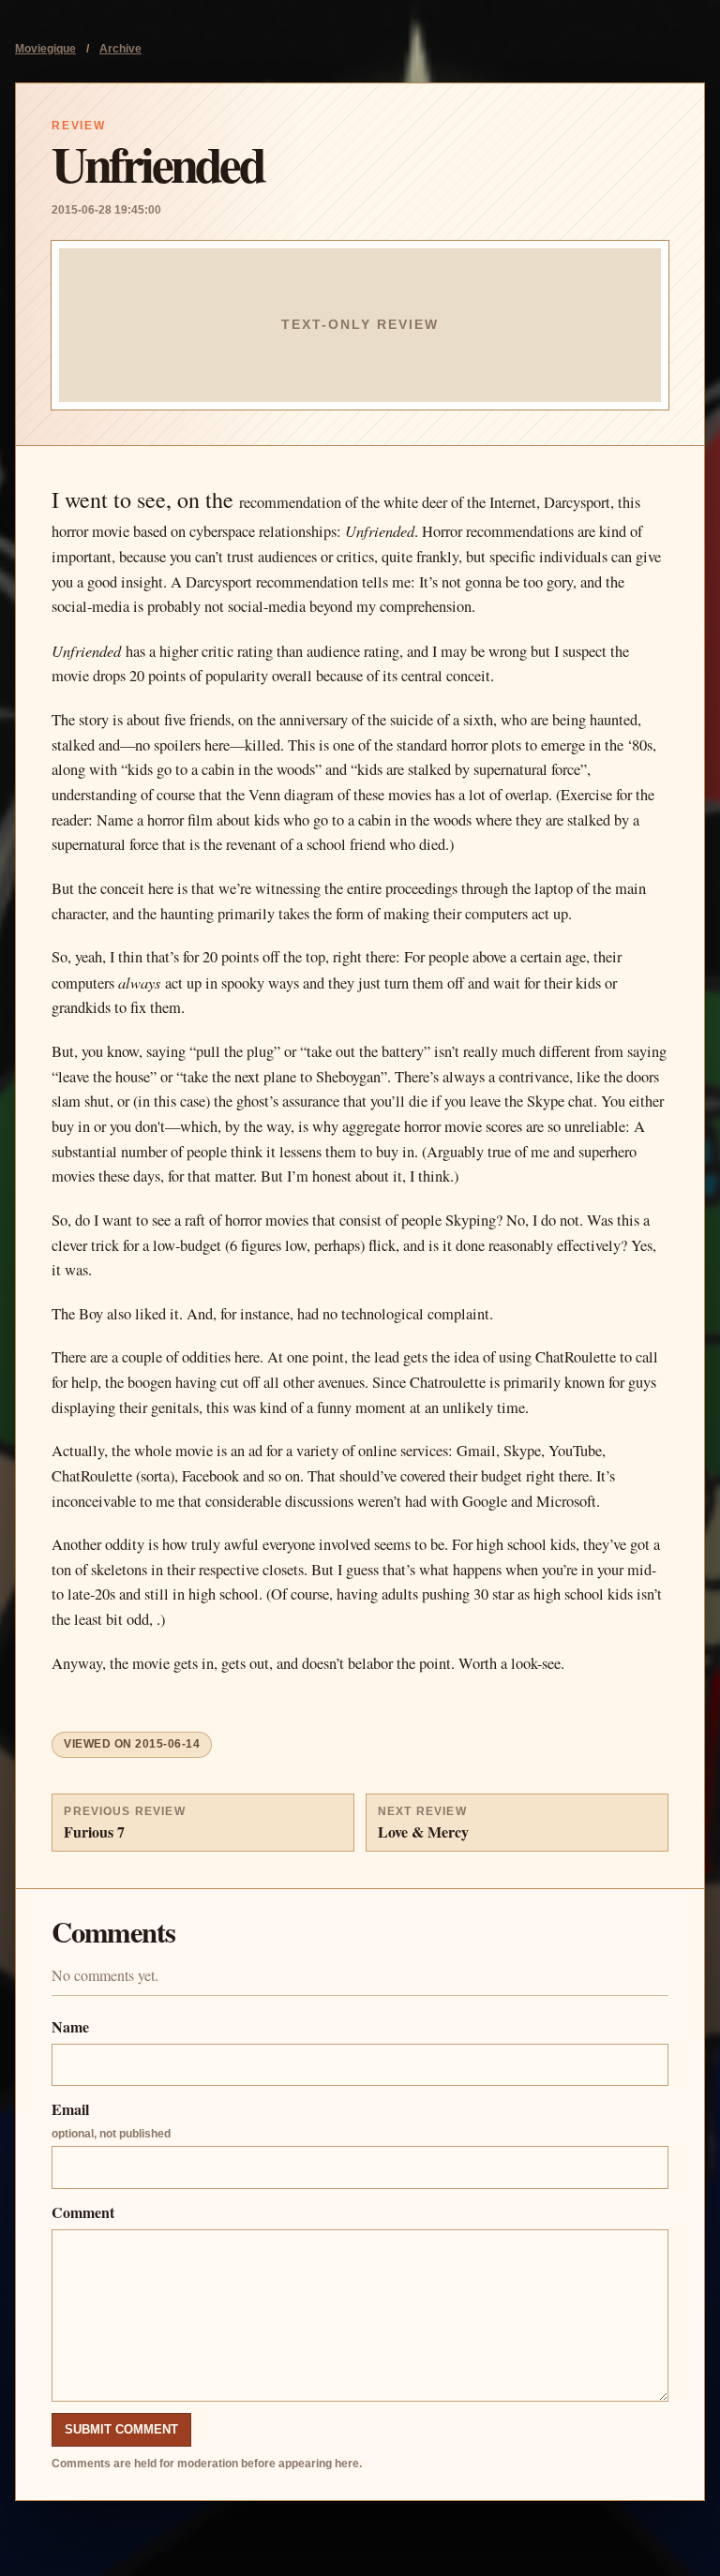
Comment (83, 2212)
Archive (120, 49)
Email (111, 2119)
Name (70, 2026)
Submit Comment (121, 2429)
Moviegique (45, 49)
